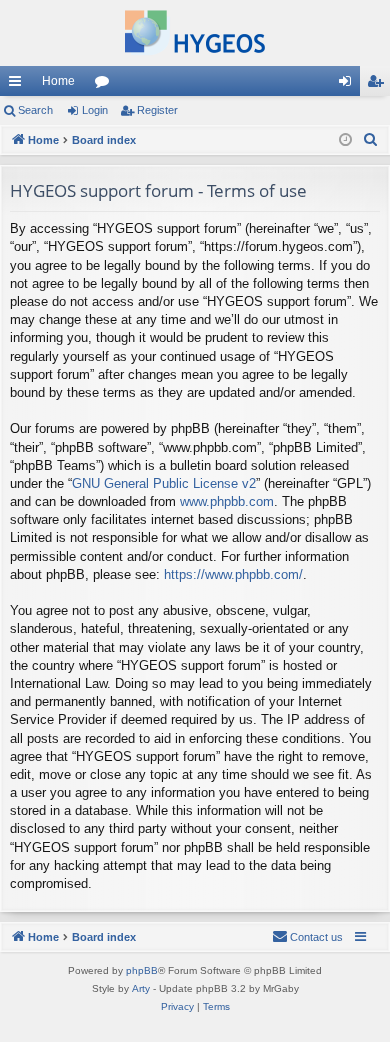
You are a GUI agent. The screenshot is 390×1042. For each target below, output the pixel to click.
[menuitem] (371, 140)
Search (35, 110)
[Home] (195, 33)
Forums (106, 85)
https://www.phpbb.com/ (233, 574)
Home (58, 81)
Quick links (19, 85)
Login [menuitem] (349, 85)
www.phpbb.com (227, 501)
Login (95, 110)
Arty (141, 988)
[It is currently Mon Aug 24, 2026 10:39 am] (345, 140)
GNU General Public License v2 (164, 483)
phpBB (142, 970)
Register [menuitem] (379, 85)
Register (157, 110)
